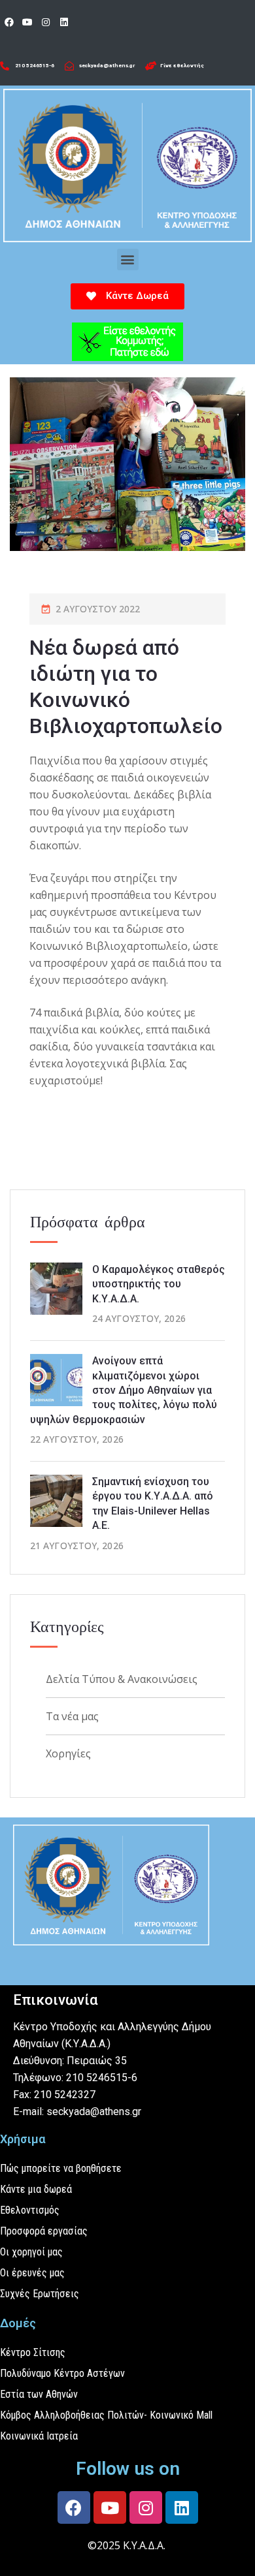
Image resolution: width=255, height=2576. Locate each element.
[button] (128, 259)
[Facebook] (9, 22)
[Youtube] (27, 22)
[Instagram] (46, 22)
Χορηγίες (68, 1753)
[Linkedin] (64, 22)
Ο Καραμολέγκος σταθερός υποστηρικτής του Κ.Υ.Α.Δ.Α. (159, 1284)
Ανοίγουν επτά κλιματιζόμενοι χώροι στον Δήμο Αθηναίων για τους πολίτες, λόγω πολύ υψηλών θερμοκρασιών (124, 1390)
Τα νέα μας (72, 1716)
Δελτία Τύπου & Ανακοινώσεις (122, 1679)
